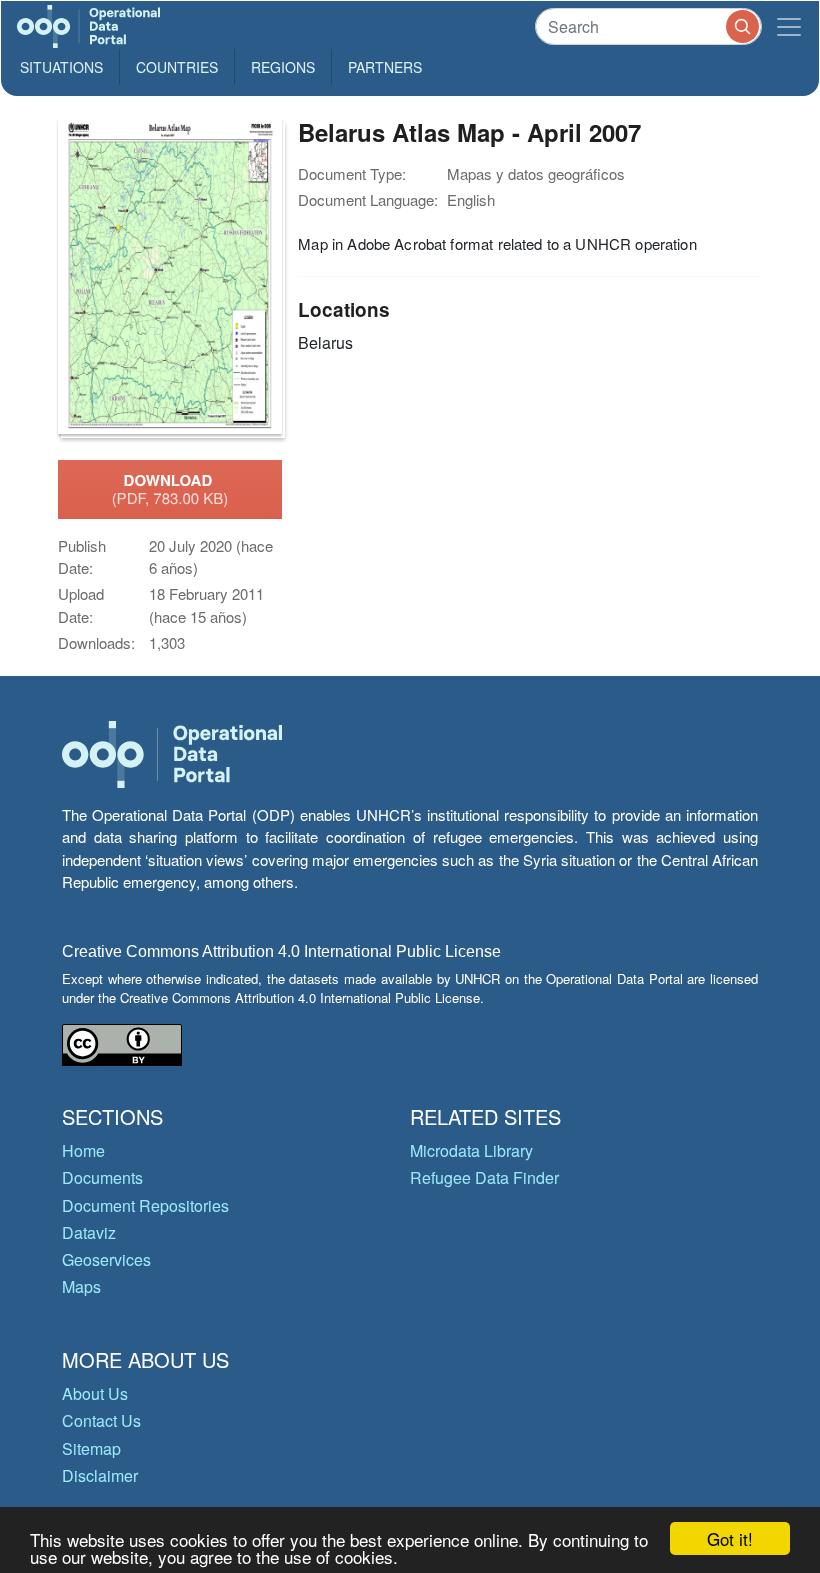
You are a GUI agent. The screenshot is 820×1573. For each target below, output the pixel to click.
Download (170, 489)
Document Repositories (145, 1205)
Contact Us (101, 1420)
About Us (95, 1393)
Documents (102, 1177)
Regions (283, 67)
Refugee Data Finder (484, 1177)
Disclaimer (100, 1475)
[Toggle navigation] (789, 26)
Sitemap (91, 1448)
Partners (385, 67)
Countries (177, 67)
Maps (81, 1286)
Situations (61, 67)
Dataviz (89, 1232)
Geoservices (106, 1259)
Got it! (730, 1538)
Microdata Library (471, 1150)
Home (83, 1150)
